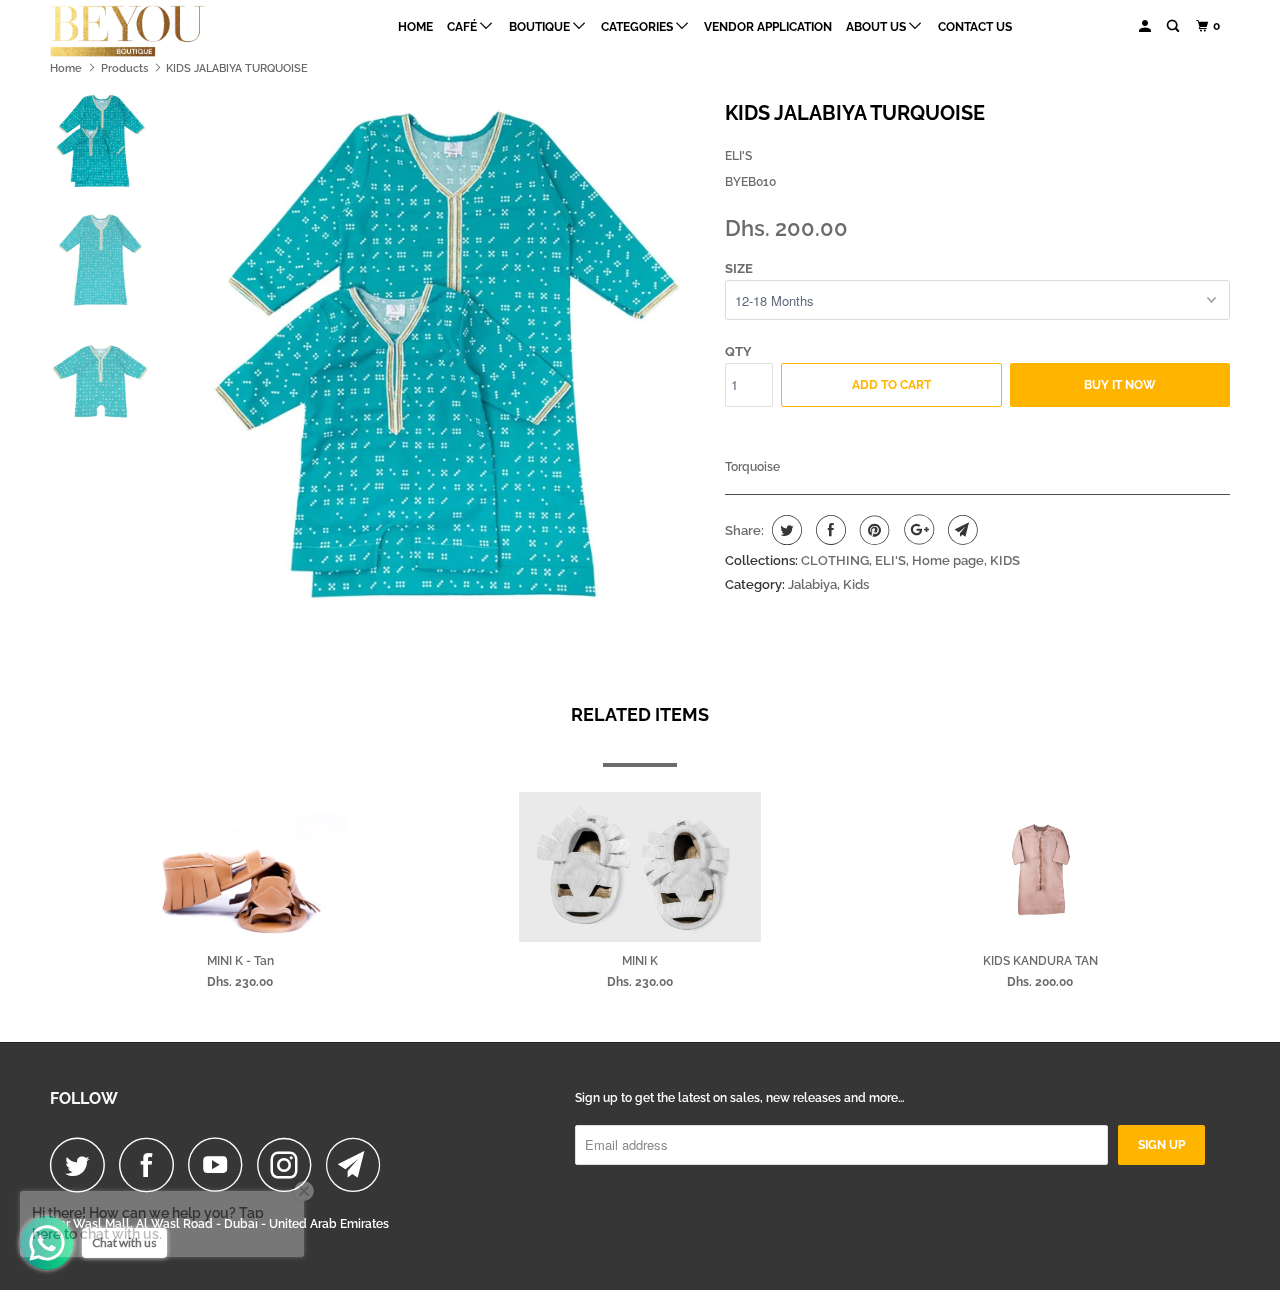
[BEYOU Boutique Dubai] (152, 31)
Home (415, 27)
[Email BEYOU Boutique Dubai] (359, 1164)
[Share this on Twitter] (784, 530)
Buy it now (1120, 385)
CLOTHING (835, 560)
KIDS (1005, 560)
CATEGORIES (638, 27)
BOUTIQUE (541, 27)
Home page (948, 560)
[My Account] (1146, 26)
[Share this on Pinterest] (872, 530)
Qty (738, 351)
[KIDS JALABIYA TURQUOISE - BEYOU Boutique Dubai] (443, 353)
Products (124, 68)
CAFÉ (463, 27)
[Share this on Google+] (916, 530)
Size (739, 268)
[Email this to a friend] (960, 530)
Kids (856, 584)
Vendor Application (768, 27)
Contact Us (975, 27)
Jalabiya (812, 584)
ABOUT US (877, 27)
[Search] (1174, 26)
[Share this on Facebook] (828, 530)
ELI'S (738, 156)
